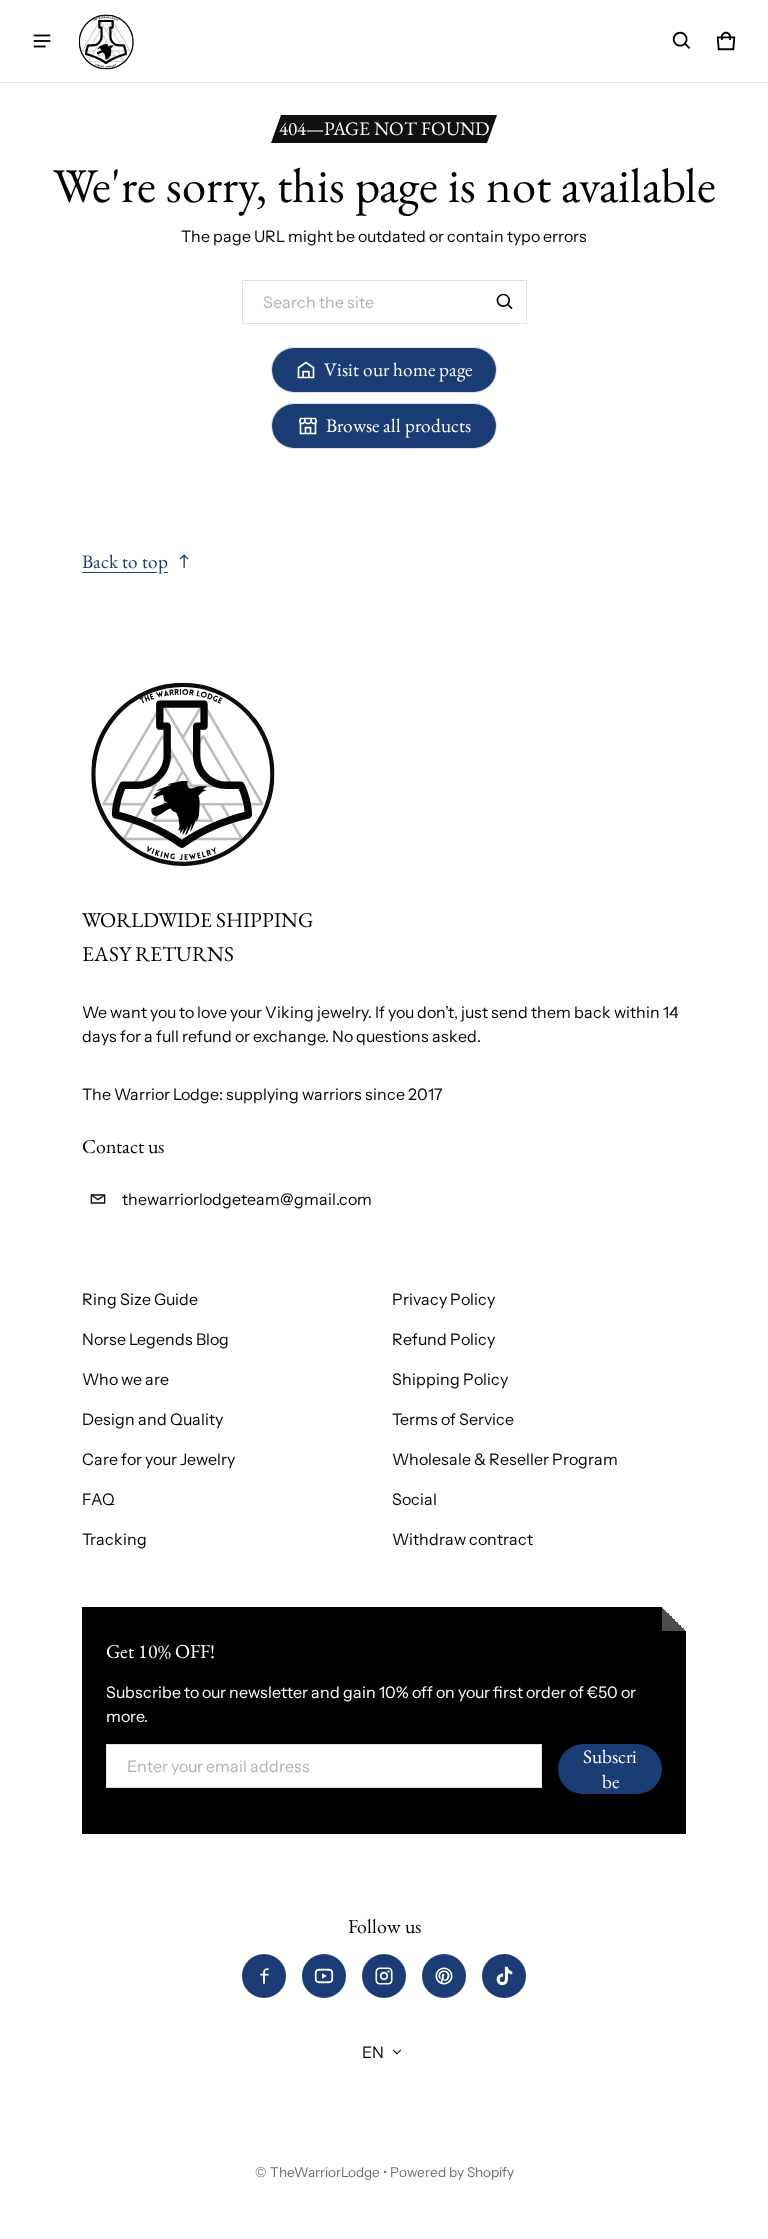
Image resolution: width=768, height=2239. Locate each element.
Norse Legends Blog (155, 1339)
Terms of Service (453, 1419)
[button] (682, 41)
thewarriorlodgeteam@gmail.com (247, 1199)
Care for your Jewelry (158, 1459)
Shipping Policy (450, 1379)
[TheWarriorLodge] (106, 41)
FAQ (98, 1499)
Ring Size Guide (140, 1299)
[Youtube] (324, 1976)
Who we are (125, 1379)
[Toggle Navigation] (42, 41)
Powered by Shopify (452, 2172)
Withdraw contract (462, 1539)
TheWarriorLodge (325, 2172)
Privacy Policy (443, 1299)
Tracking (114, 1539)
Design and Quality (152, 1419)
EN (373, 2052)
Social (414, 1499)
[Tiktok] (504, 1976)
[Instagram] (384, 1976)
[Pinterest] (444, 1976)
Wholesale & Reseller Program (505, 1459)
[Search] (505, 302)
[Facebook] (264, 1976)
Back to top (125, 561)
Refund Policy (443, 1339)
